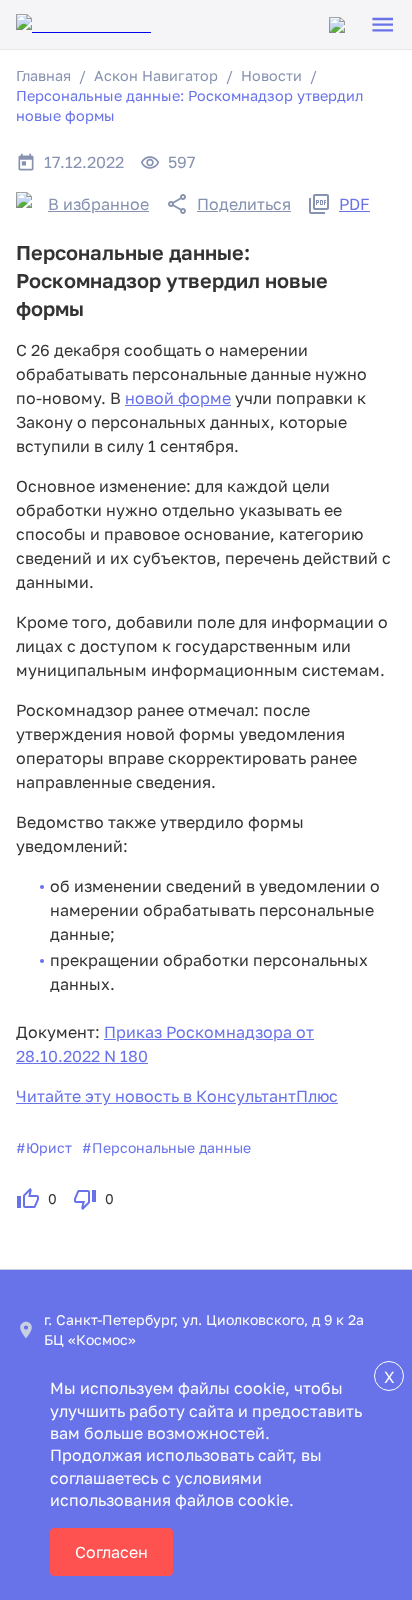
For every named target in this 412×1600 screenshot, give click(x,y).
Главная (43, 75)
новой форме (178, 398)
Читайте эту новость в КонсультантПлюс (177, 1096)
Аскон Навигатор (156, 75)
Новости (271, 75)
